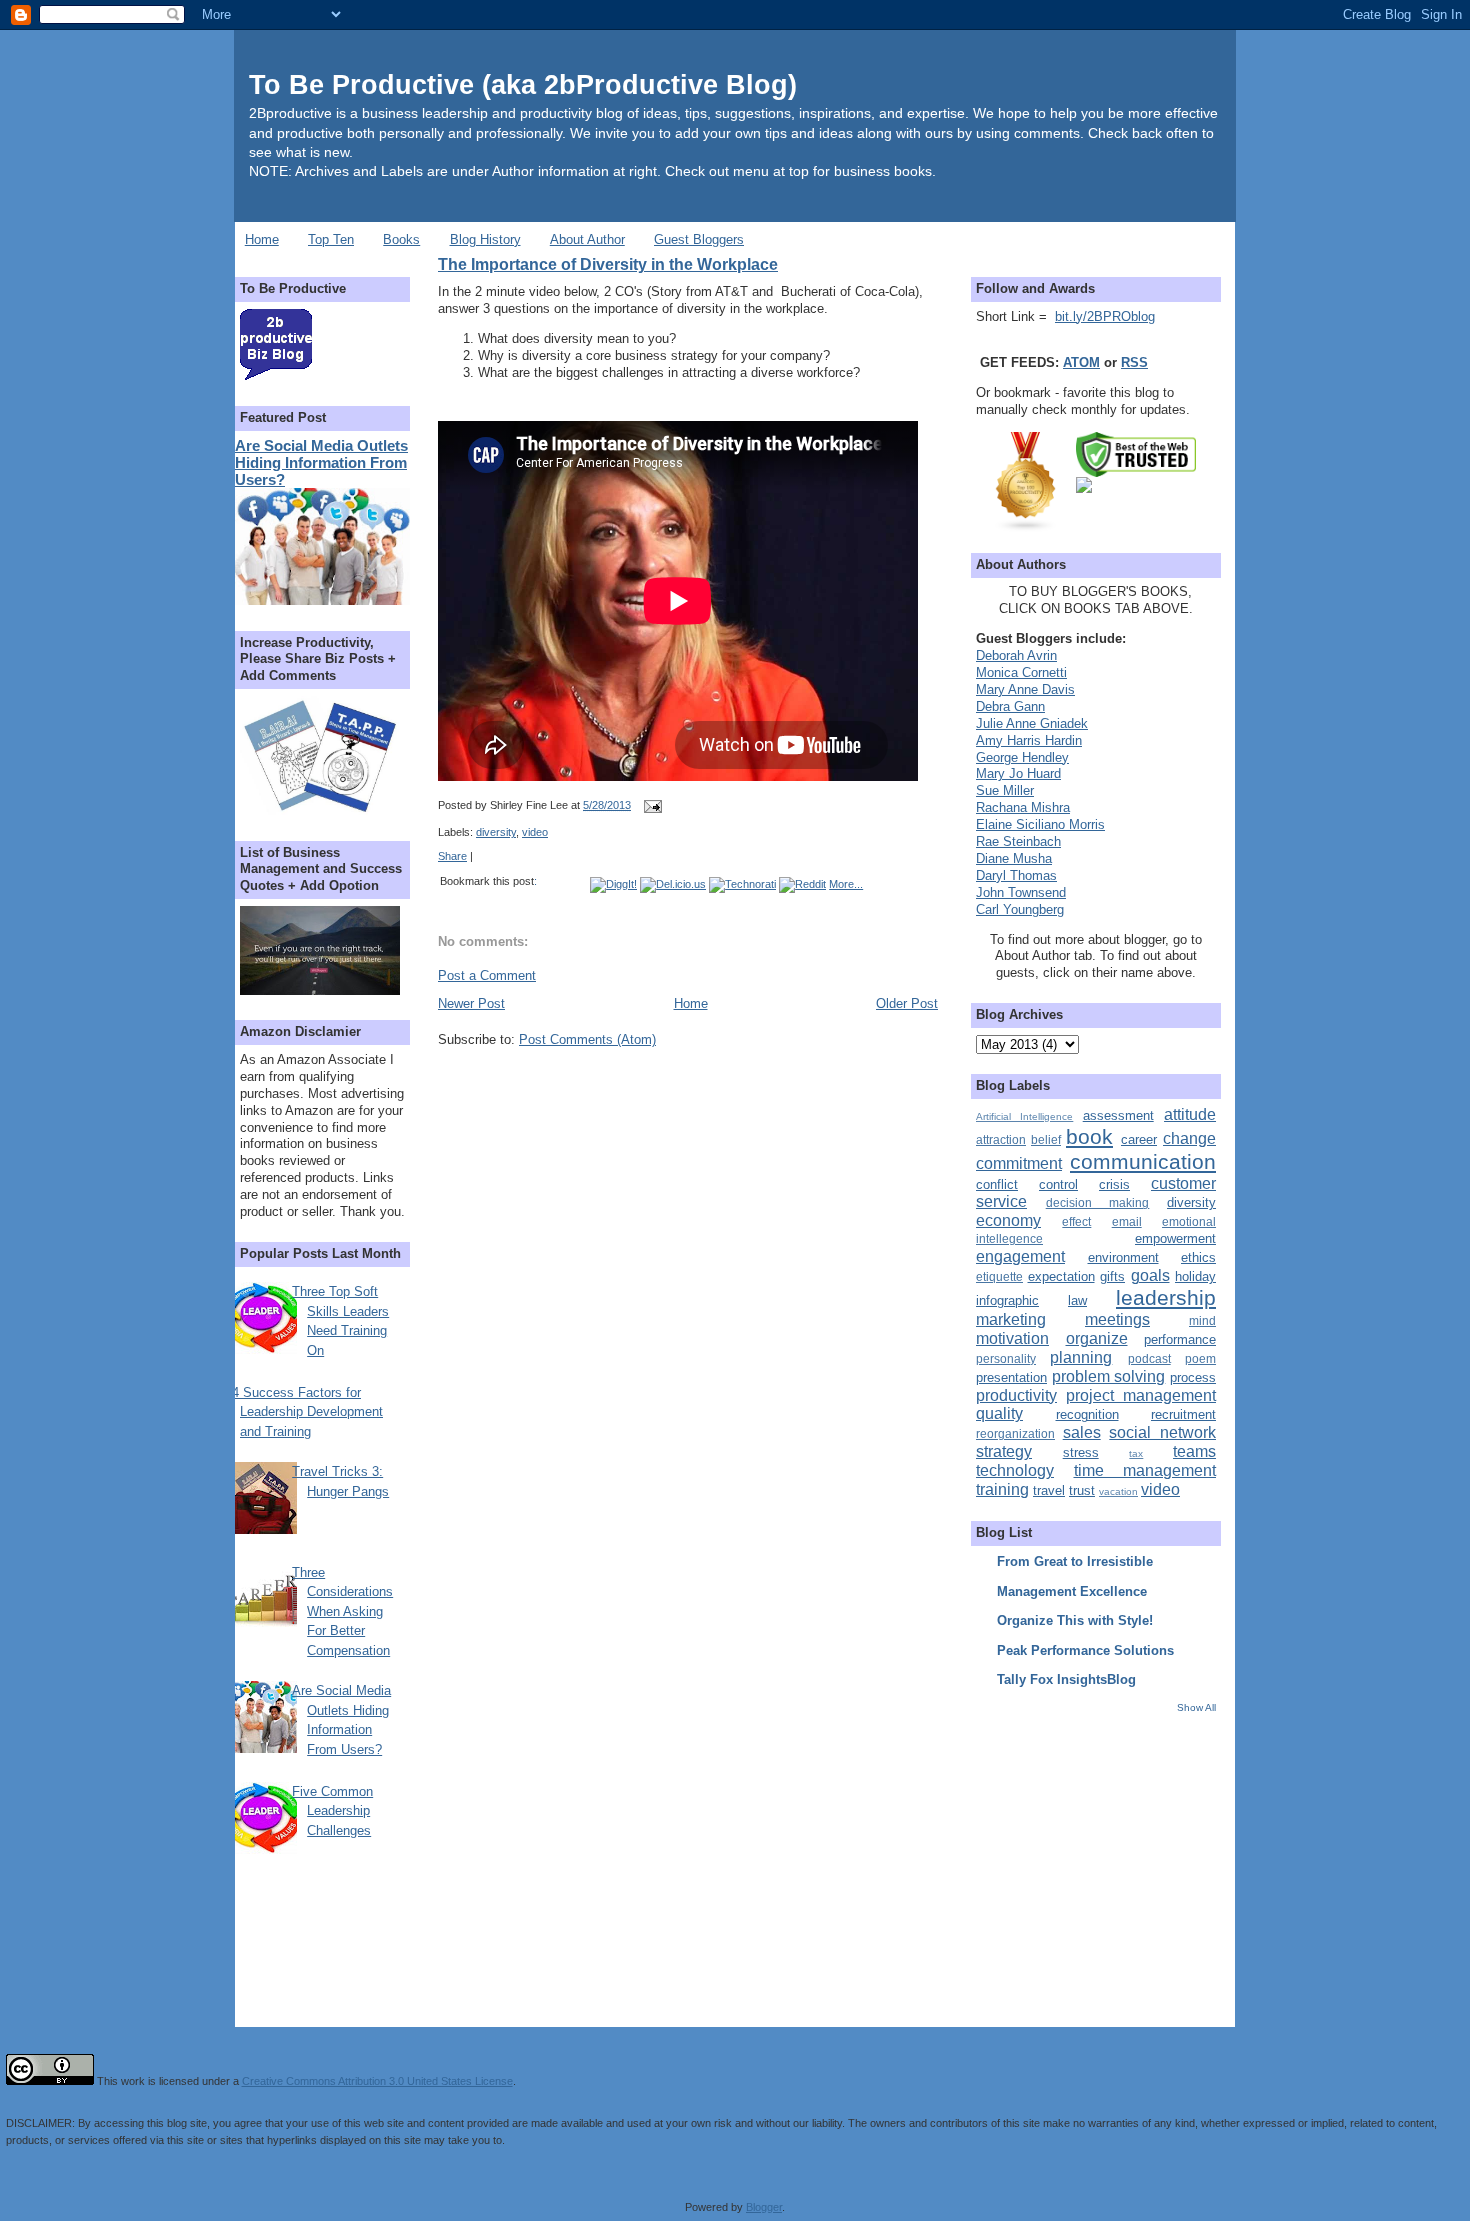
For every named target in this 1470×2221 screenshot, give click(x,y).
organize (1097, 1338)
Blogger (764, 2207)
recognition (1087, 1414)
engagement (1020, 1256)
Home (262, 239)
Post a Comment (487, 975)
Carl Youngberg (1020, 909)
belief (1046, 1139)
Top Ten (331, 239)
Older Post (907, 1003)
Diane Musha (1014, 858)
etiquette (999, 1276)
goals (1150, 1275)
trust (1082, 1490)
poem (1200, 1358)
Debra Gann (1010, 706)
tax (1136, 1453)
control (1058, 1184)
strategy (1004, 1451)
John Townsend (1021, 892)
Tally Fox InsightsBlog (1066, 1679)
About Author (587, 239)
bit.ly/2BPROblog (1105, 316)
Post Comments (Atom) (587, 1039)
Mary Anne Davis (1025, 689)
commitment (1019, 1163)
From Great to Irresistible (1075, 1561)
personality (1006, 1358)
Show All (1196, 1707)
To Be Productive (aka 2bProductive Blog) (523, 84)
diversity (496, 832)
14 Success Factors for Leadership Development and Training (304, 1412)
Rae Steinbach (1018, 841)
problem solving (1109, 1376)
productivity (1016, 1395)
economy (1008, 1220)
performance (1180, 1339)
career (1139, 1139)
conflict (997, 1184)
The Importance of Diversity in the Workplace (608, 264)
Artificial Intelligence (1024, 1116)
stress (1081, 1452)
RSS (1134, 362)
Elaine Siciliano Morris (1040, 824)
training (1002, 1489)
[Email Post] (650, 805)
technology (1015, 1470)
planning (1081, 1357)
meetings (1117, 1319)
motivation (1012, 1338)
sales (1082, 1432)
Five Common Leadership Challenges (332, 1811)
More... (846, 884)
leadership (1166, 1297)
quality (999, 1413)
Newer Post (471, 1003)
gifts (1112, 1276)
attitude (1190, 1114)
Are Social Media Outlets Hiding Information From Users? (321, 462)
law (1077, 1300)
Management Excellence (1072, 1591)
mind (1202, 1320)
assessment (1118, 1115)
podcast (1149, 1358)
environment (1123, 1257)
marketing (1011, 1319)
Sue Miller (1005, 790)
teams (1194, 1451)
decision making (1098, 1202)
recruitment (1183, 1414)
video (535, 832)
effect (1076, 1221)
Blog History (485, 239)
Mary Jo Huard (1018, 773)
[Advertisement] (1101, 1855)
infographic (1007, 1300)
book (1089, 1136)
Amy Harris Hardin (1029, 740)
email (1127, 1221)
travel (1049, 1490)
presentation (1011, 1377)
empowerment (1175, 1238)
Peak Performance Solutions (1085, 1650)
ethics (1198, 1257)
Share (452, 856)
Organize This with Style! (1075, 1620)
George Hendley (1022, 757)
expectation (1061, 1276)
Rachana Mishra (1023, 807)
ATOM (1081, 362)
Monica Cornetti (1021, 672)
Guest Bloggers (699, 239)
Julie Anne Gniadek (1032, 723)
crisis (1114, 1184)
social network (1162, 1432)
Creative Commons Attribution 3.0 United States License (377, 2081)
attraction (1001, 1139)
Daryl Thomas (1016, 875)
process (1193, 1377)
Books (401, 239)
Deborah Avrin (1016, 655)
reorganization (1015, 1433)
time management (1145, 1470)
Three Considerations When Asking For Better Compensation (342, 1611)
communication (1143, 1161)
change (1189, 1138)
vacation (1118, 1491)
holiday (1195, 1276)
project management (1141, 1395)
